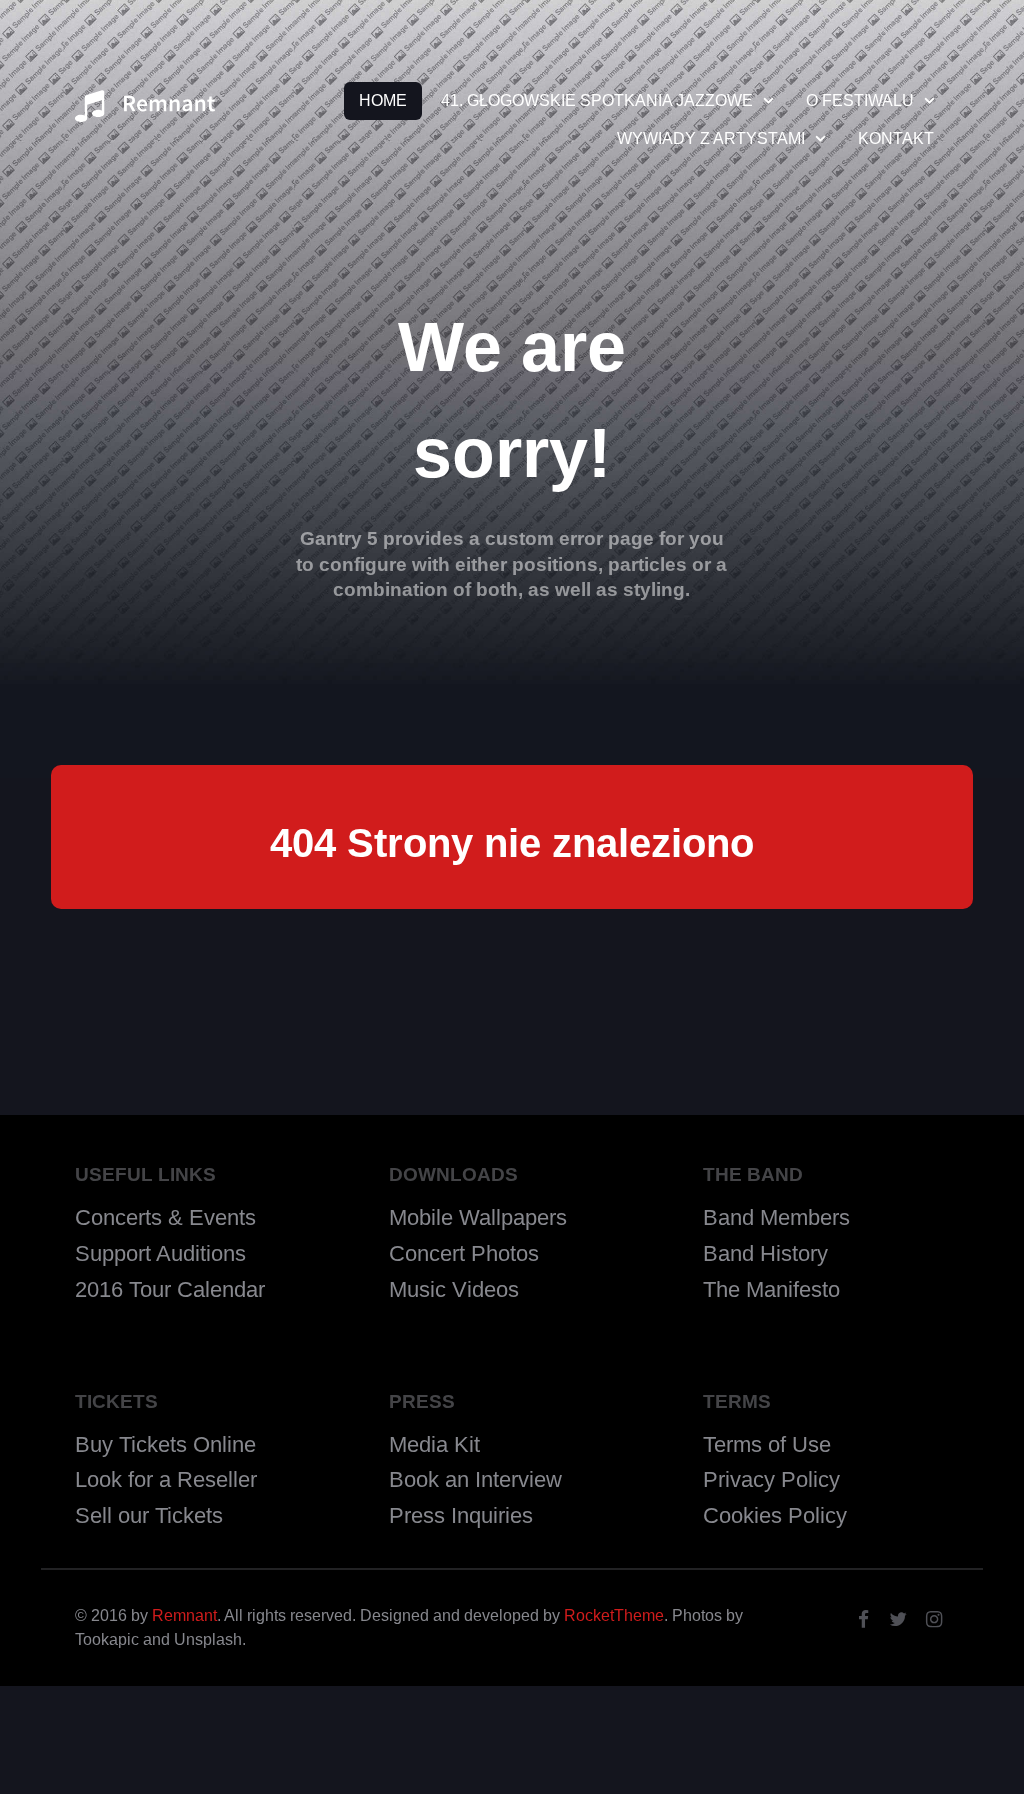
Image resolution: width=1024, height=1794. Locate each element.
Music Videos (454, 1289)
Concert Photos (464, 1253)
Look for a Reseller (166, 1479)
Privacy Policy (771, 1479)
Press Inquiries (461, 1515)
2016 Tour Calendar (170, 1289)
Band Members (776, 1217)
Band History (765, 1253)
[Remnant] (145, 112)
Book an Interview (475, 1479)
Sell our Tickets (149, 1515)
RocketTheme (614, 1615)
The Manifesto (771, 1289)
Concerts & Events (165, 1217)
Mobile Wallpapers (478, 1217)
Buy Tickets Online (165, 1444)
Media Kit (434, 1444)
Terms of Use (767, 1444)
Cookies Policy (775, 1515)
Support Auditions (160, 1253)
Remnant (184, 1615)
